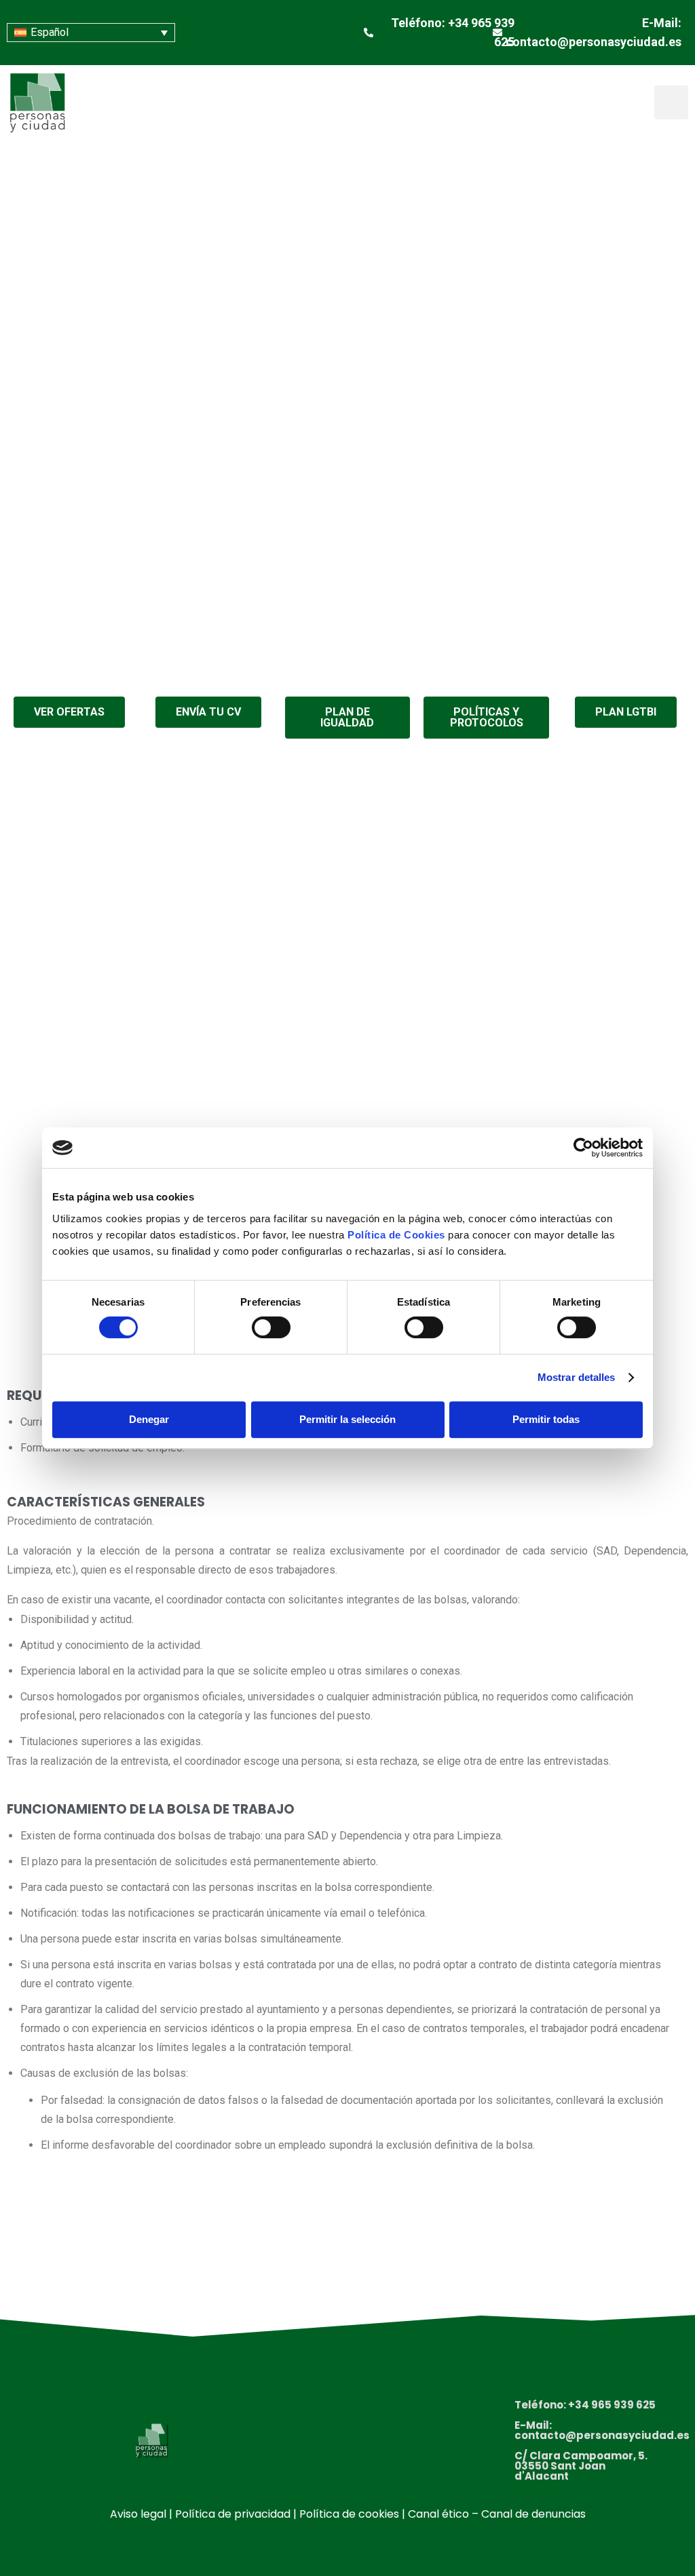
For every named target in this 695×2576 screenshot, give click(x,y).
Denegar (149, 1419)
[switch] (271, 1327)
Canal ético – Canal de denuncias (497, 2514)
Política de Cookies (396, 1235)
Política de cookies (349, 2514)
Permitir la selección (347, 1419)
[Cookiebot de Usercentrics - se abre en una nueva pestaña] (583, 1148)
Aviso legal (138, 2514)
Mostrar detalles (577, 1377)
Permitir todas (546, 1419)
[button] (671, 102)
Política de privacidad (233, 2514)
